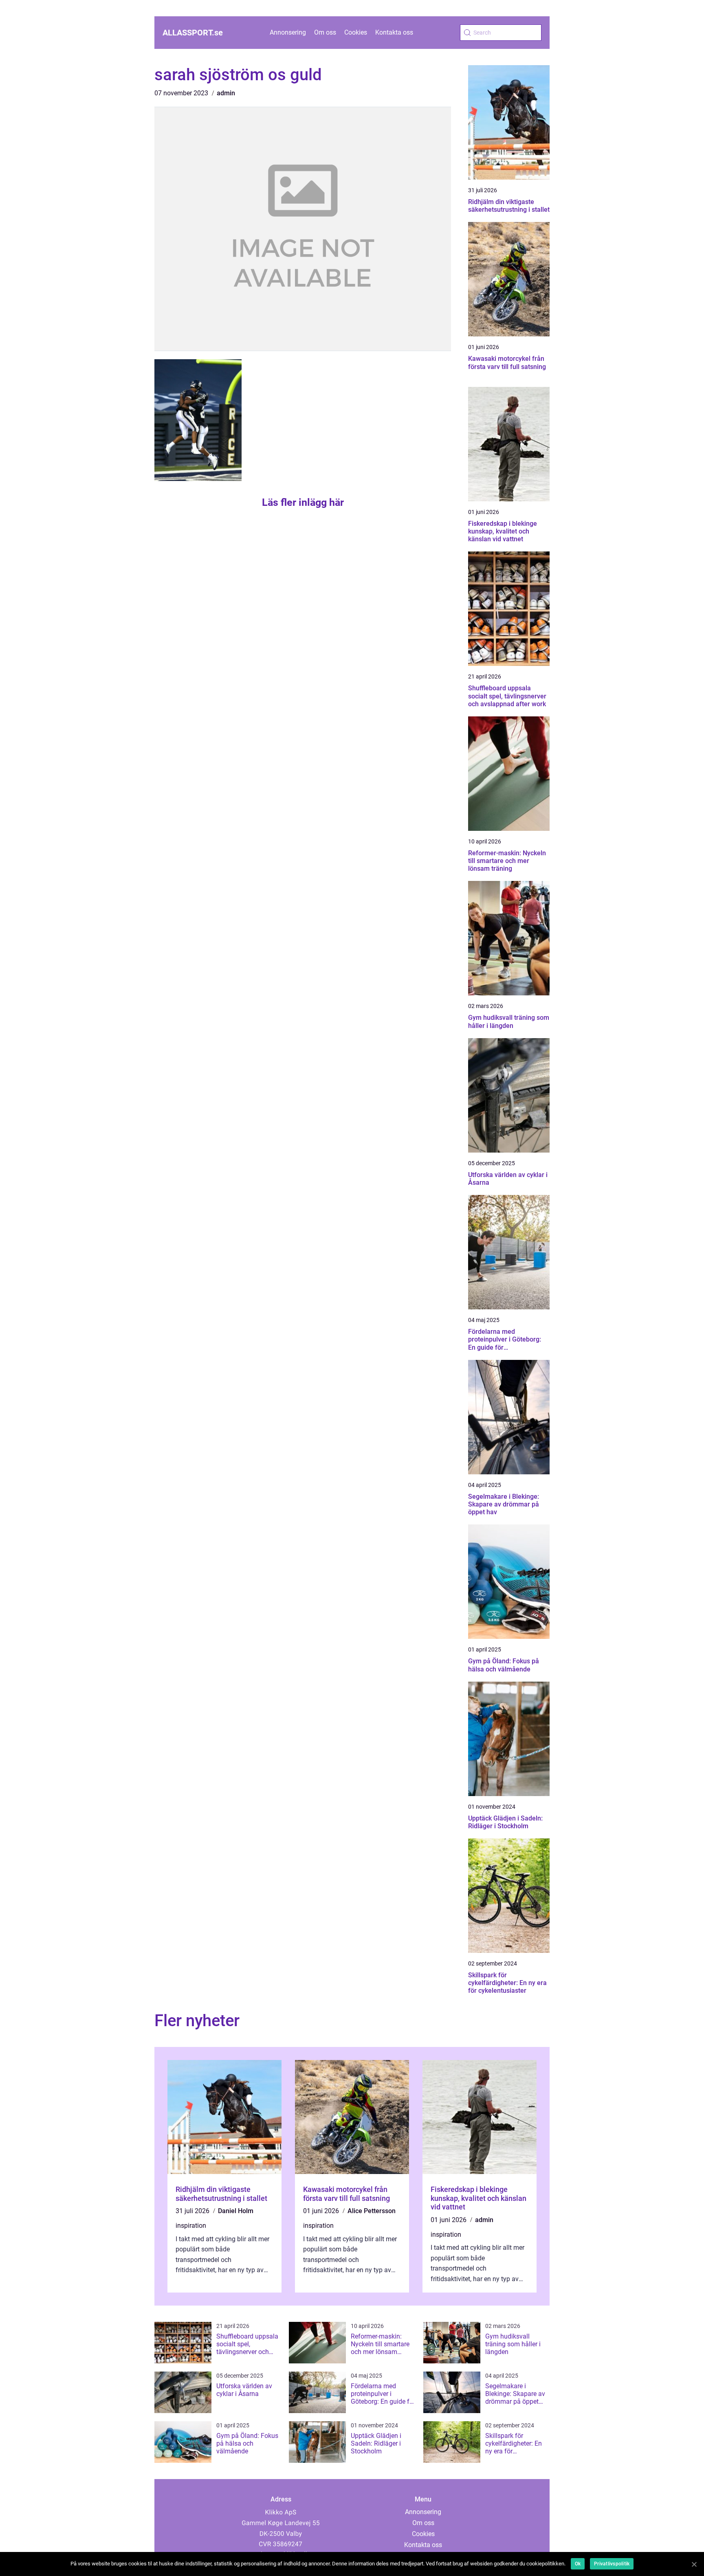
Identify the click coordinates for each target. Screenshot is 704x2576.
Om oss (325, 32)
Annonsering (288, 32)
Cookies (356, 32)
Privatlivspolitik (612, 2564)
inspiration (191, 2226)
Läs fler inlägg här (303, 502)
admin (226, 93)
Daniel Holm (236, 2211)
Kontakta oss (394, 32)
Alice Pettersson (372, 2211)
